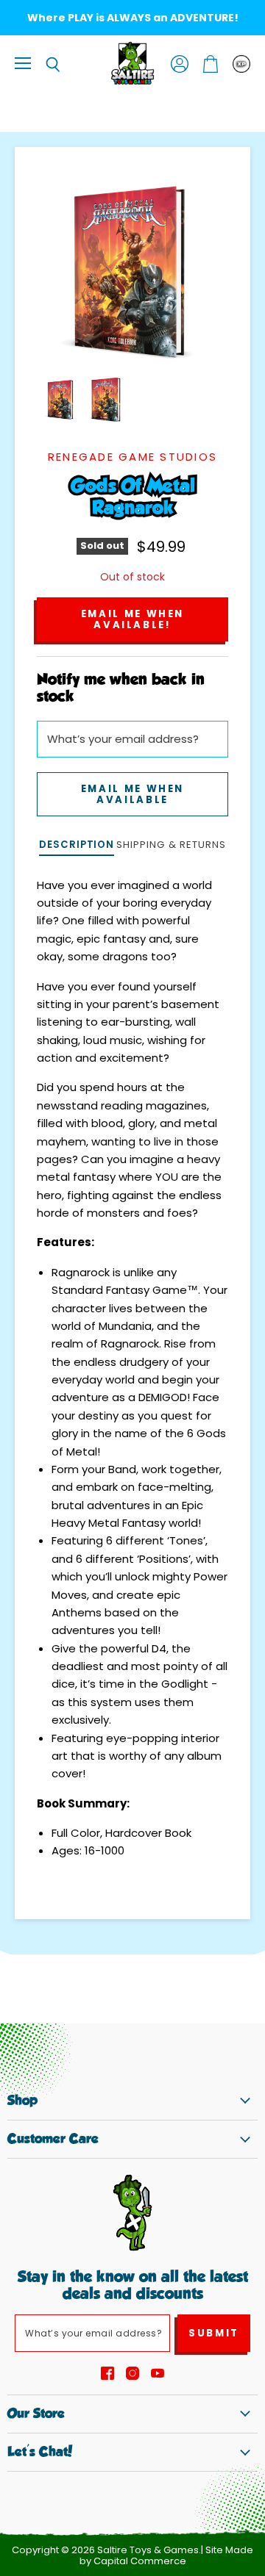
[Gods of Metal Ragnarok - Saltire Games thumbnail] (61, 400)
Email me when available (132, 794)
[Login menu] (241, 64)
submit (214, 2333)
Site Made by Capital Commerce (167, 2555)
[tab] (77, 846)
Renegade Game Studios (132, 457)
